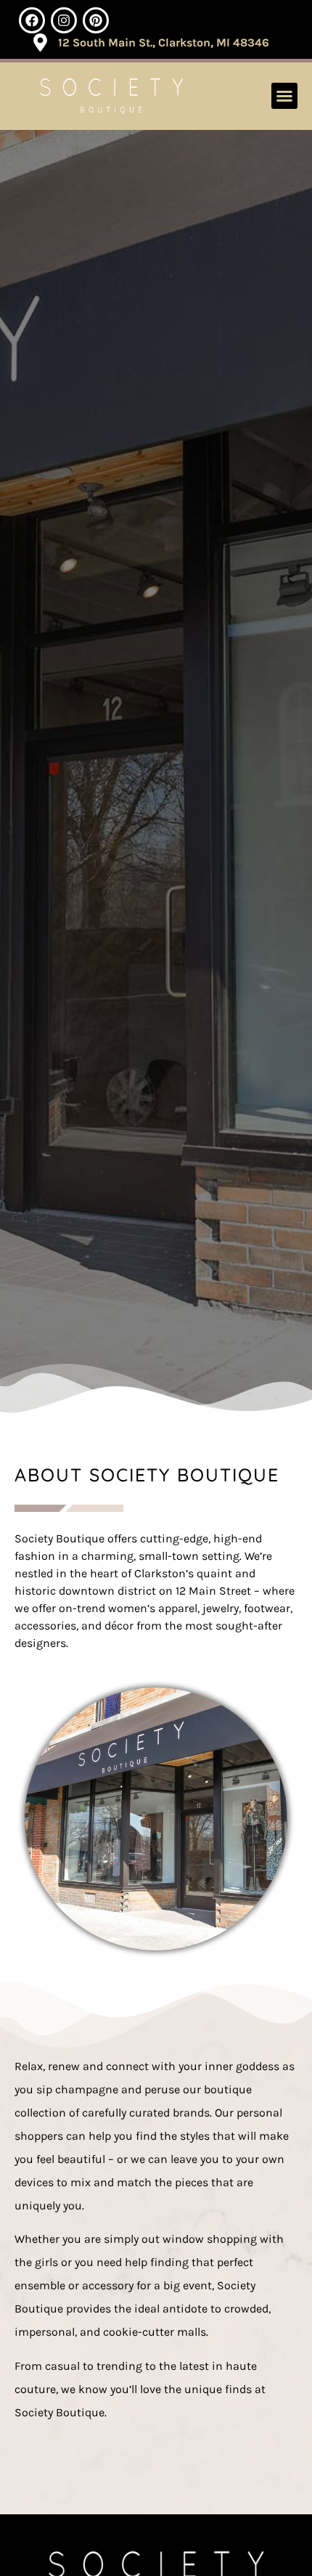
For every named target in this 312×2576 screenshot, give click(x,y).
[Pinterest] (96, 20)
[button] (284, 96)
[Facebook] (32, 20)
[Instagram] (64, 20)
